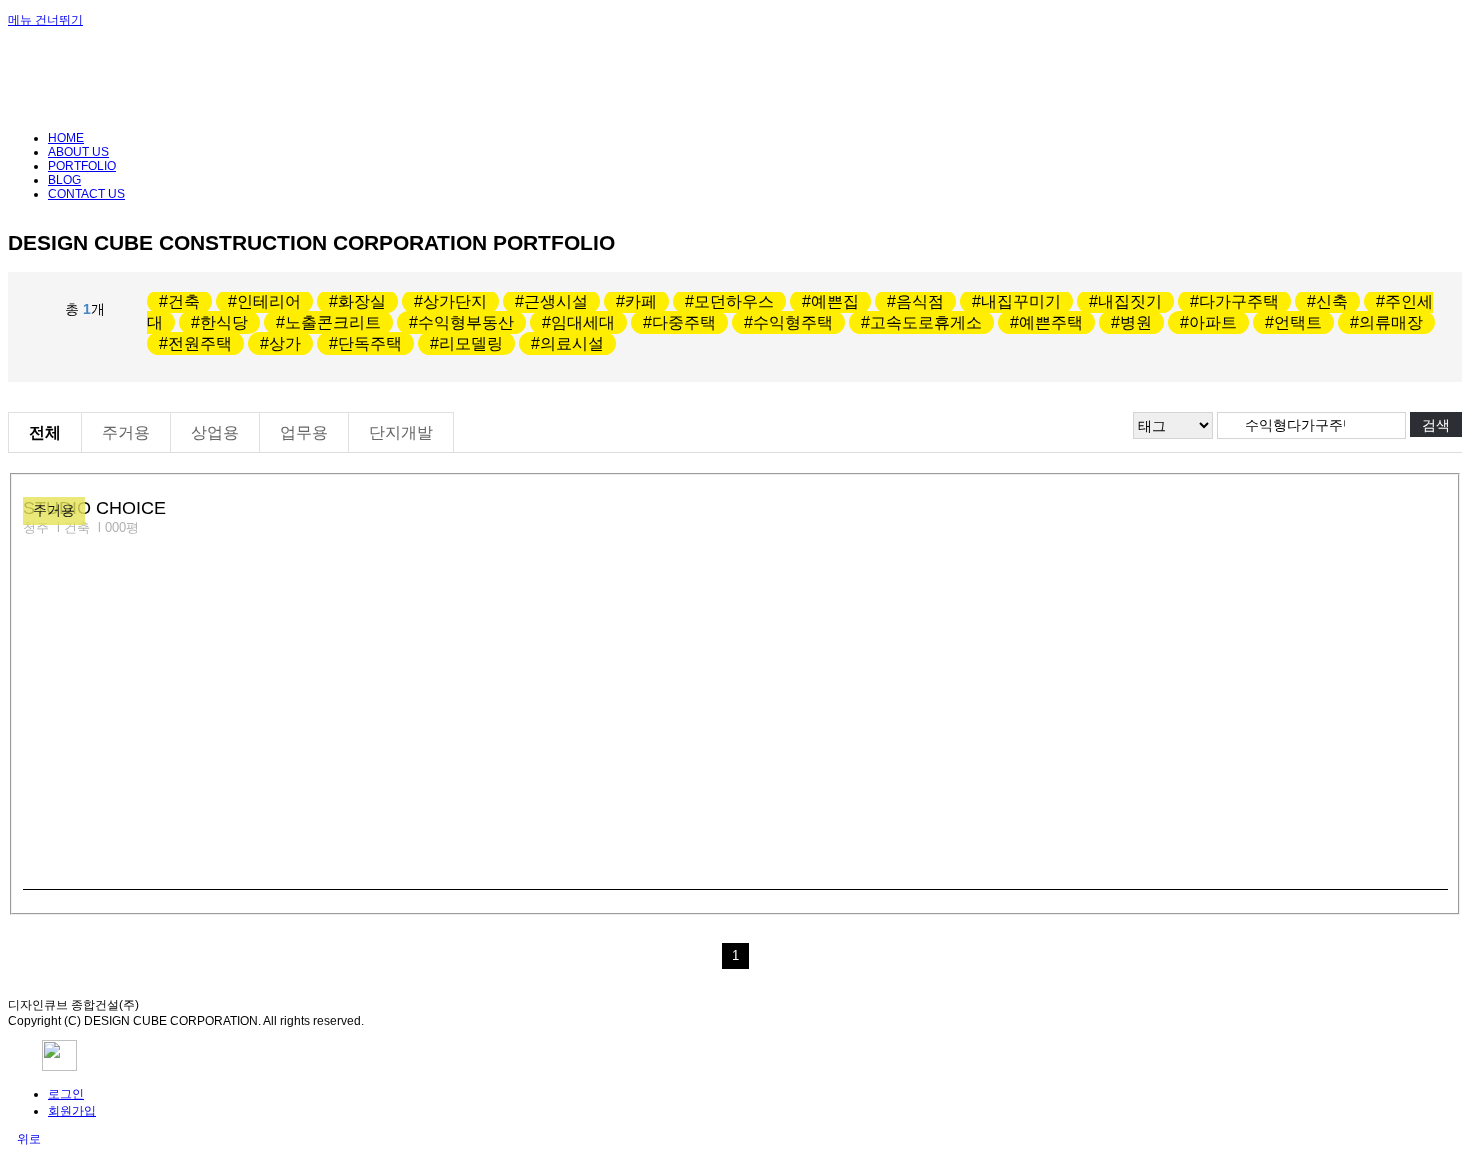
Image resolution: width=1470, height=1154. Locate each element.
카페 (641, 301)
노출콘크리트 (333, 322)
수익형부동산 (466, 322)
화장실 (362, 301)
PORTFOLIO (82, 166)
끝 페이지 (763, 956)
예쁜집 (835, 301)
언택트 (1298, 322)
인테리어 (269, 301)
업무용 (304, 432)
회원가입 (72, 1111)
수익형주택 (793, 322)
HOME (66, 138)
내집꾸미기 (1021, 301)
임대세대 (583, 322)
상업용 (215, 432)
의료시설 (572, 343)
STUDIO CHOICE (94, 508)
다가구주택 (1239, 301)
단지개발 (401, 432)
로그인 (66, 1094)
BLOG (64, 180)
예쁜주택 (1051, 322)
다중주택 (684, 322)
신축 (1332, 301)
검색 (1436, 425)
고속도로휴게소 (926, 322)
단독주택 (370, 343)
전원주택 (200, 343)
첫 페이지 (708, 956)
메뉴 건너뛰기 (45, 20)
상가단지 (455, 301)
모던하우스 (734, 301)
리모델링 (471, 343)
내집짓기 (1130, 301)
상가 (285, 343)
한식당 (224, 322)
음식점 (920, 301)
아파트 (1213, 322)
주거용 (126, 432)
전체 (45, 432)
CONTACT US (86, 194)
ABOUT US (78, 152)
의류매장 (1391, 322)
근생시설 (556, 301)
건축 (184, 301)
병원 (1136, 322)
